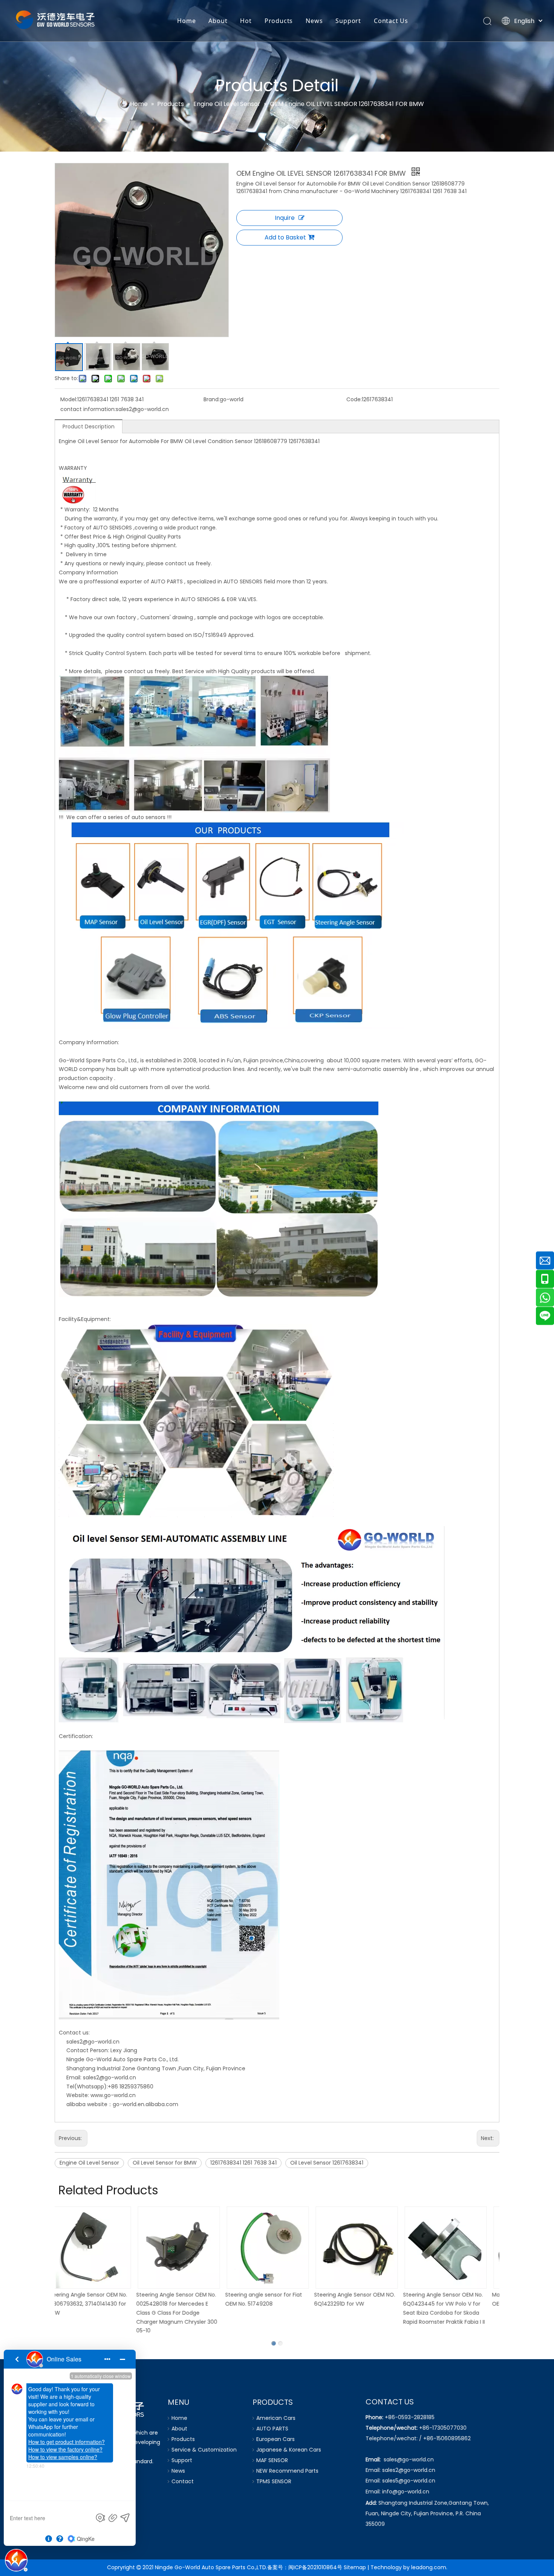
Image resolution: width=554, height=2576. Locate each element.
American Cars (276, 2418)
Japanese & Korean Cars (289, 2450)
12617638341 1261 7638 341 (243, 2163)
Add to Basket (285, 237)
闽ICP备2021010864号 (315, 2567)
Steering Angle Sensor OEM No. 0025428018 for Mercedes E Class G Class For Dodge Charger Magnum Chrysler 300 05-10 (97, 2313)
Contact (183, 2481)
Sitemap (355, 2567)
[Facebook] (61, 2485)
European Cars (275, 2439)
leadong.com (429, 2567)
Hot (246, 21)
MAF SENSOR (272, 2460)
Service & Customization (204, 2450)
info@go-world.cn (406, 2492)
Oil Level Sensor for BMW (165, 2163)
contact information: (88, 409)
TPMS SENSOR (274, 2481)
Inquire (285, 218)
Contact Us (391, 21)
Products (279, 21)
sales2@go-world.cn (93, 2042)
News (314, 21)
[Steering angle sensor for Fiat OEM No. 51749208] (188, 2248)
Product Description (89, 427)
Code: (354, 399)
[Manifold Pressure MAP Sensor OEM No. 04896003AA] (455, 2248)
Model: (69, 399)
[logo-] (102, 2408)
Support (348, 21)
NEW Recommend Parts (287, 2471)
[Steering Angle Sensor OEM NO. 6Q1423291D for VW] (277, 2248)
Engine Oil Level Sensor (89, 2163)
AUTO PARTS (272, 2429)
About (218, 21)
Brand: (212, 399)
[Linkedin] (76, 2485)
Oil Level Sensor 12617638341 (327, 2163)
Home (186, 21)
